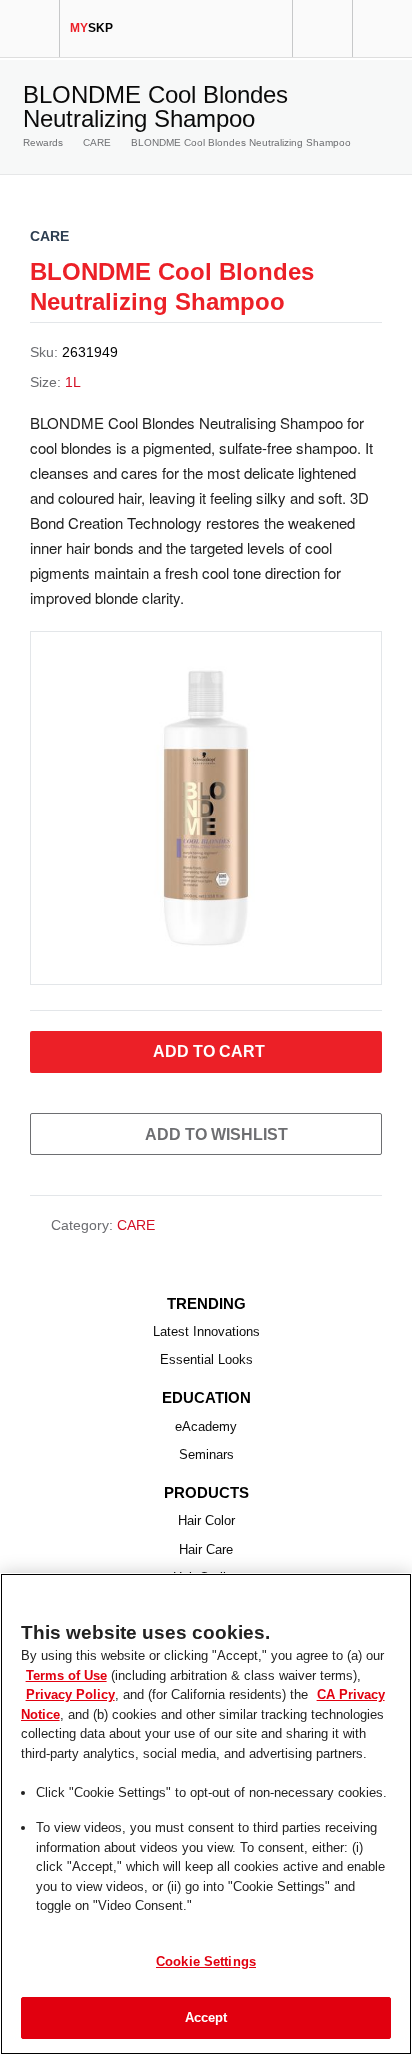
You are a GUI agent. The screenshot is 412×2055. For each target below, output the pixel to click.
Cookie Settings (206, 1961)
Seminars (206, 1454)
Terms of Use (66, 1675)
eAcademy (206, 1426)
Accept (206, 2017)
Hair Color (206, 1520)
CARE (97, 142)
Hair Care (206, 1549)
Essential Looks (206, 1359)
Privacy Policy (70, 1694)
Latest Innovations (206, 1331)
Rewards (43, 142)
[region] (206, 1814)
